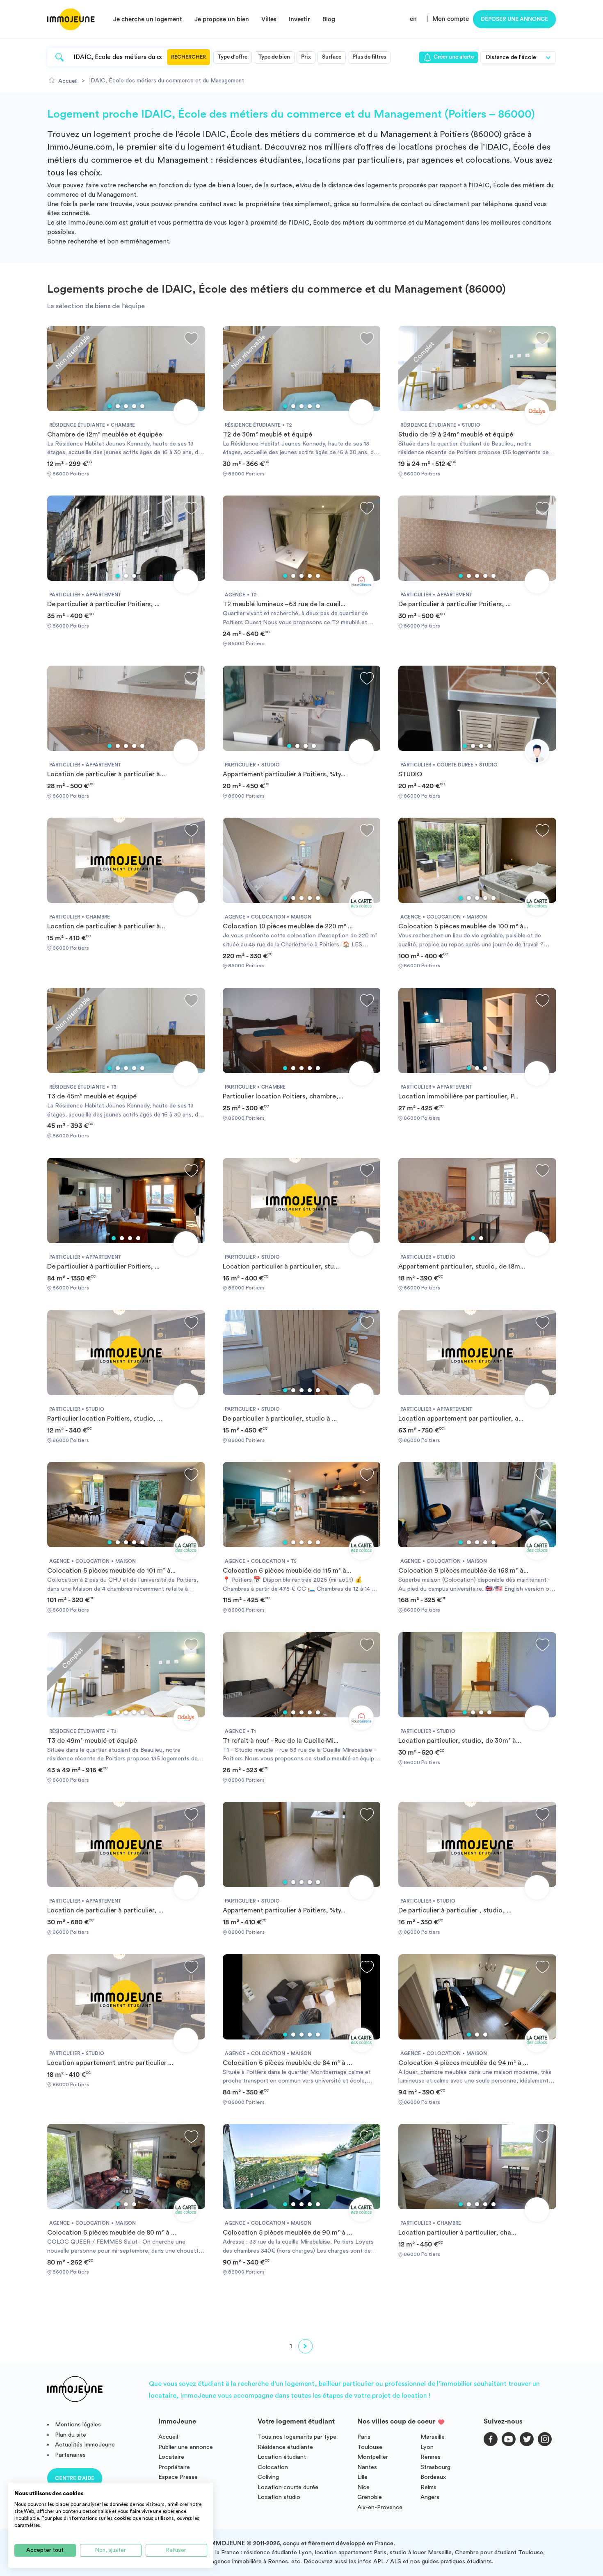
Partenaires (70, 2455)
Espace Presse (178, 2477)
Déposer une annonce (514, 19)
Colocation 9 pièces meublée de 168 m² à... (463, 1571)
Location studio (279, 2497)
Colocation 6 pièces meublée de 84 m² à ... (287, 2063)
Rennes (431, 2457)
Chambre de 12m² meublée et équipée (105, 434)
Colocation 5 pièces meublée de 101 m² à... (111, 1571)
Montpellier (373, 2457)
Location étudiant (282, 2457)
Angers (430, 2497)
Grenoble (370, 2497)
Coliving (268, 2477)
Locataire (171, 2457)
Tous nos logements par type (297, 2437)
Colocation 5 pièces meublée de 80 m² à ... (112, 2233)
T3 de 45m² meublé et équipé (92, 1096)
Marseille (433, 2437)
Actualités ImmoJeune (85, 2445)
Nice (363, 2487)
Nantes (367, 2467)
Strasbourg (435, 2467)
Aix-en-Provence (380, 2507)
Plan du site (71, 2435)
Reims (428, 2487)
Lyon (427, 2447)
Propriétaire (174, 2467)
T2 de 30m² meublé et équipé (267, 434)
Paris (364, 2437)
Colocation (273, 2467)
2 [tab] (118, 406)
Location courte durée (288, 2487)
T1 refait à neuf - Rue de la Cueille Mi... (281, 1741)
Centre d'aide (75, 2478)
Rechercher (188, 57)
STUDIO (410, 774)
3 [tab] (126, 406)
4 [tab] (134, 406)
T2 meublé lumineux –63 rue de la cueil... (284, 604)
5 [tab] (142, 406)
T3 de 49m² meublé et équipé (92, 1741)
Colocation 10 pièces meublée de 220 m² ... (288, 926)
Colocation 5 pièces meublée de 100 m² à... (463, 926)
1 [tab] (110, 406)
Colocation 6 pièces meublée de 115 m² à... (287, 1571)
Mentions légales (78, 2425)
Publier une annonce (186, 2447)
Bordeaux (433, 2477)
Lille (362, 2477)
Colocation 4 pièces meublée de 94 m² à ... (463, 2063)
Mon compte (451, 19)
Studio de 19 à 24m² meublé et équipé (456, 434)
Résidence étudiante (285, 2447)
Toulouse (370, 2447)
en (413, 19)
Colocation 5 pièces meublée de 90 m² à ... (287, 2233)
